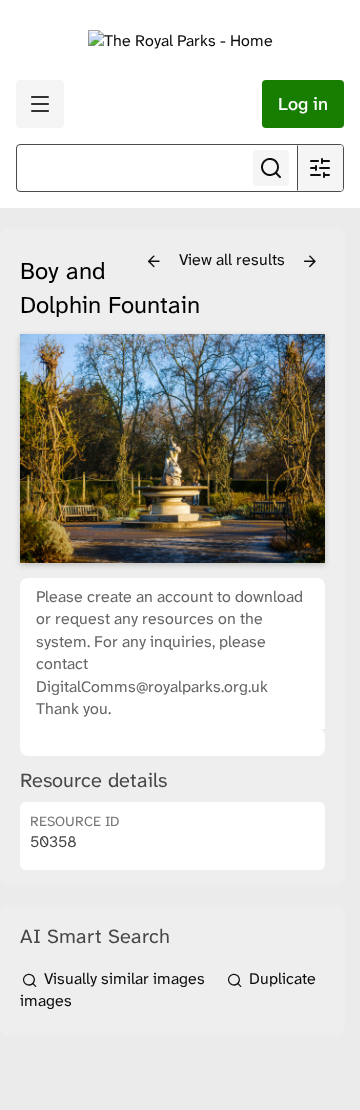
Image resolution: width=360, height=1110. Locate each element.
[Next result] (310, 262)
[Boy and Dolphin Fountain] (172, 448)
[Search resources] (271, 168)
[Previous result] (154, 262)
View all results (234, 259)
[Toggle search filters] (320, 168)
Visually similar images (124, 978)
